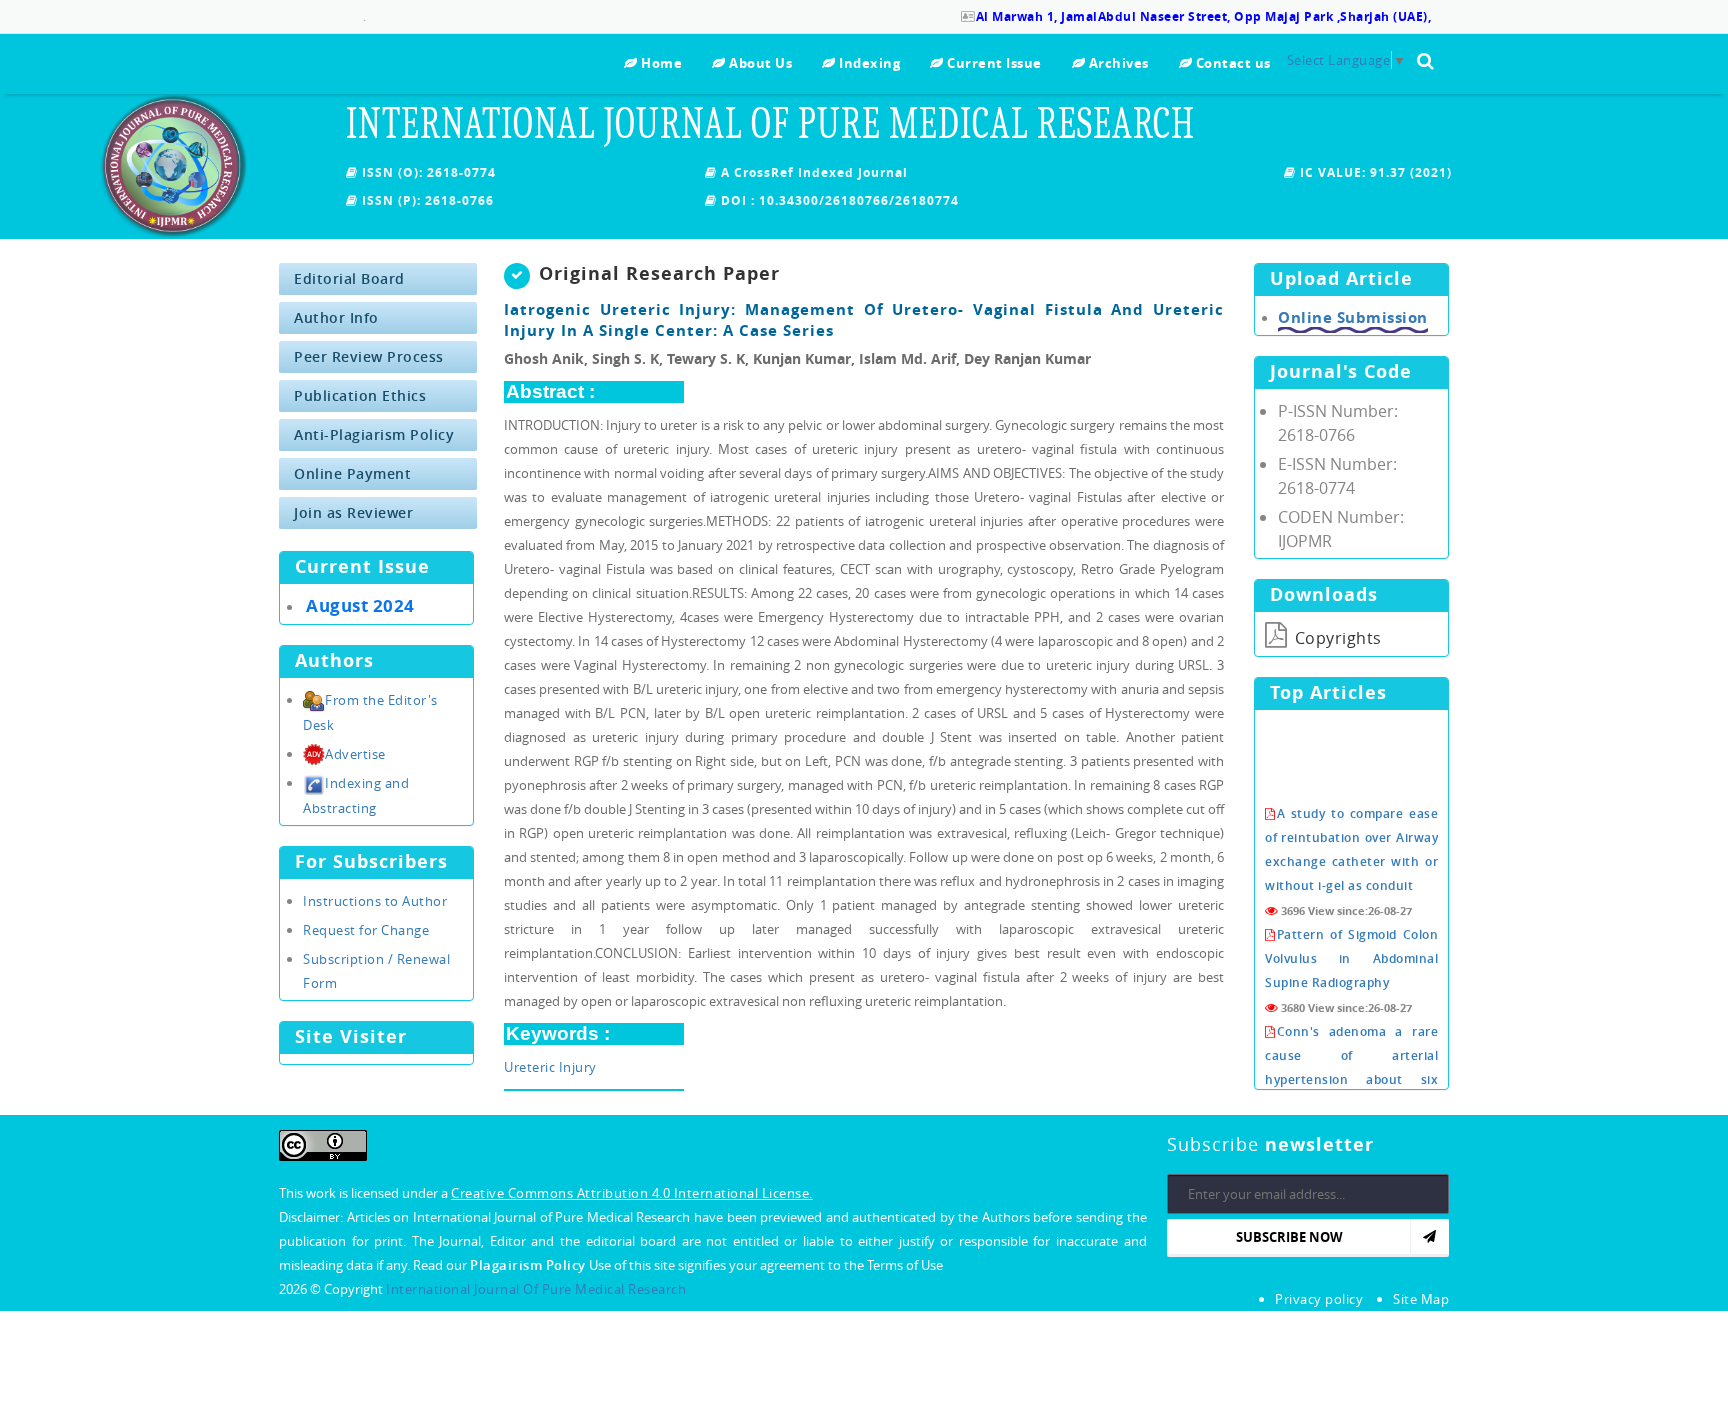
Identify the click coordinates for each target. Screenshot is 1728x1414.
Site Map (1421, 1299)
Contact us (1231, 63)
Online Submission (1353, 317)
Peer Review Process (369, 356)
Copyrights (1336, 638)
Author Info (336, 317)
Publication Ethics (360, 395)
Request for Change (366, 930)
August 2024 (360, 605)
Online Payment (352, 473)
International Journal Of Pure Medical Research (536, 1289)
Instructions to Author (375, 901)
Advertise (355, 754)
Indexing (868, 63)
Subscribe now (1289, 1237)
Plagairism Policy (529, 1265)
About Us (759, 63)
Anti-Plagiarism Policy (374, 434)
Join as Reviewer (353, 512)
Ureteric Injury (550, 1067)
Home (660, 63)
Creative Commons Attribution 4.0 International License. (632, 1193)
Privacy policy (1319, 1299)
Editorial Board (349, 278)
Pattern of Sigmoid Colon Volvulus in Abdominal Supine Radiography (1351, 940)
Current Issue (993, 63)
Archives (1117, 63)
